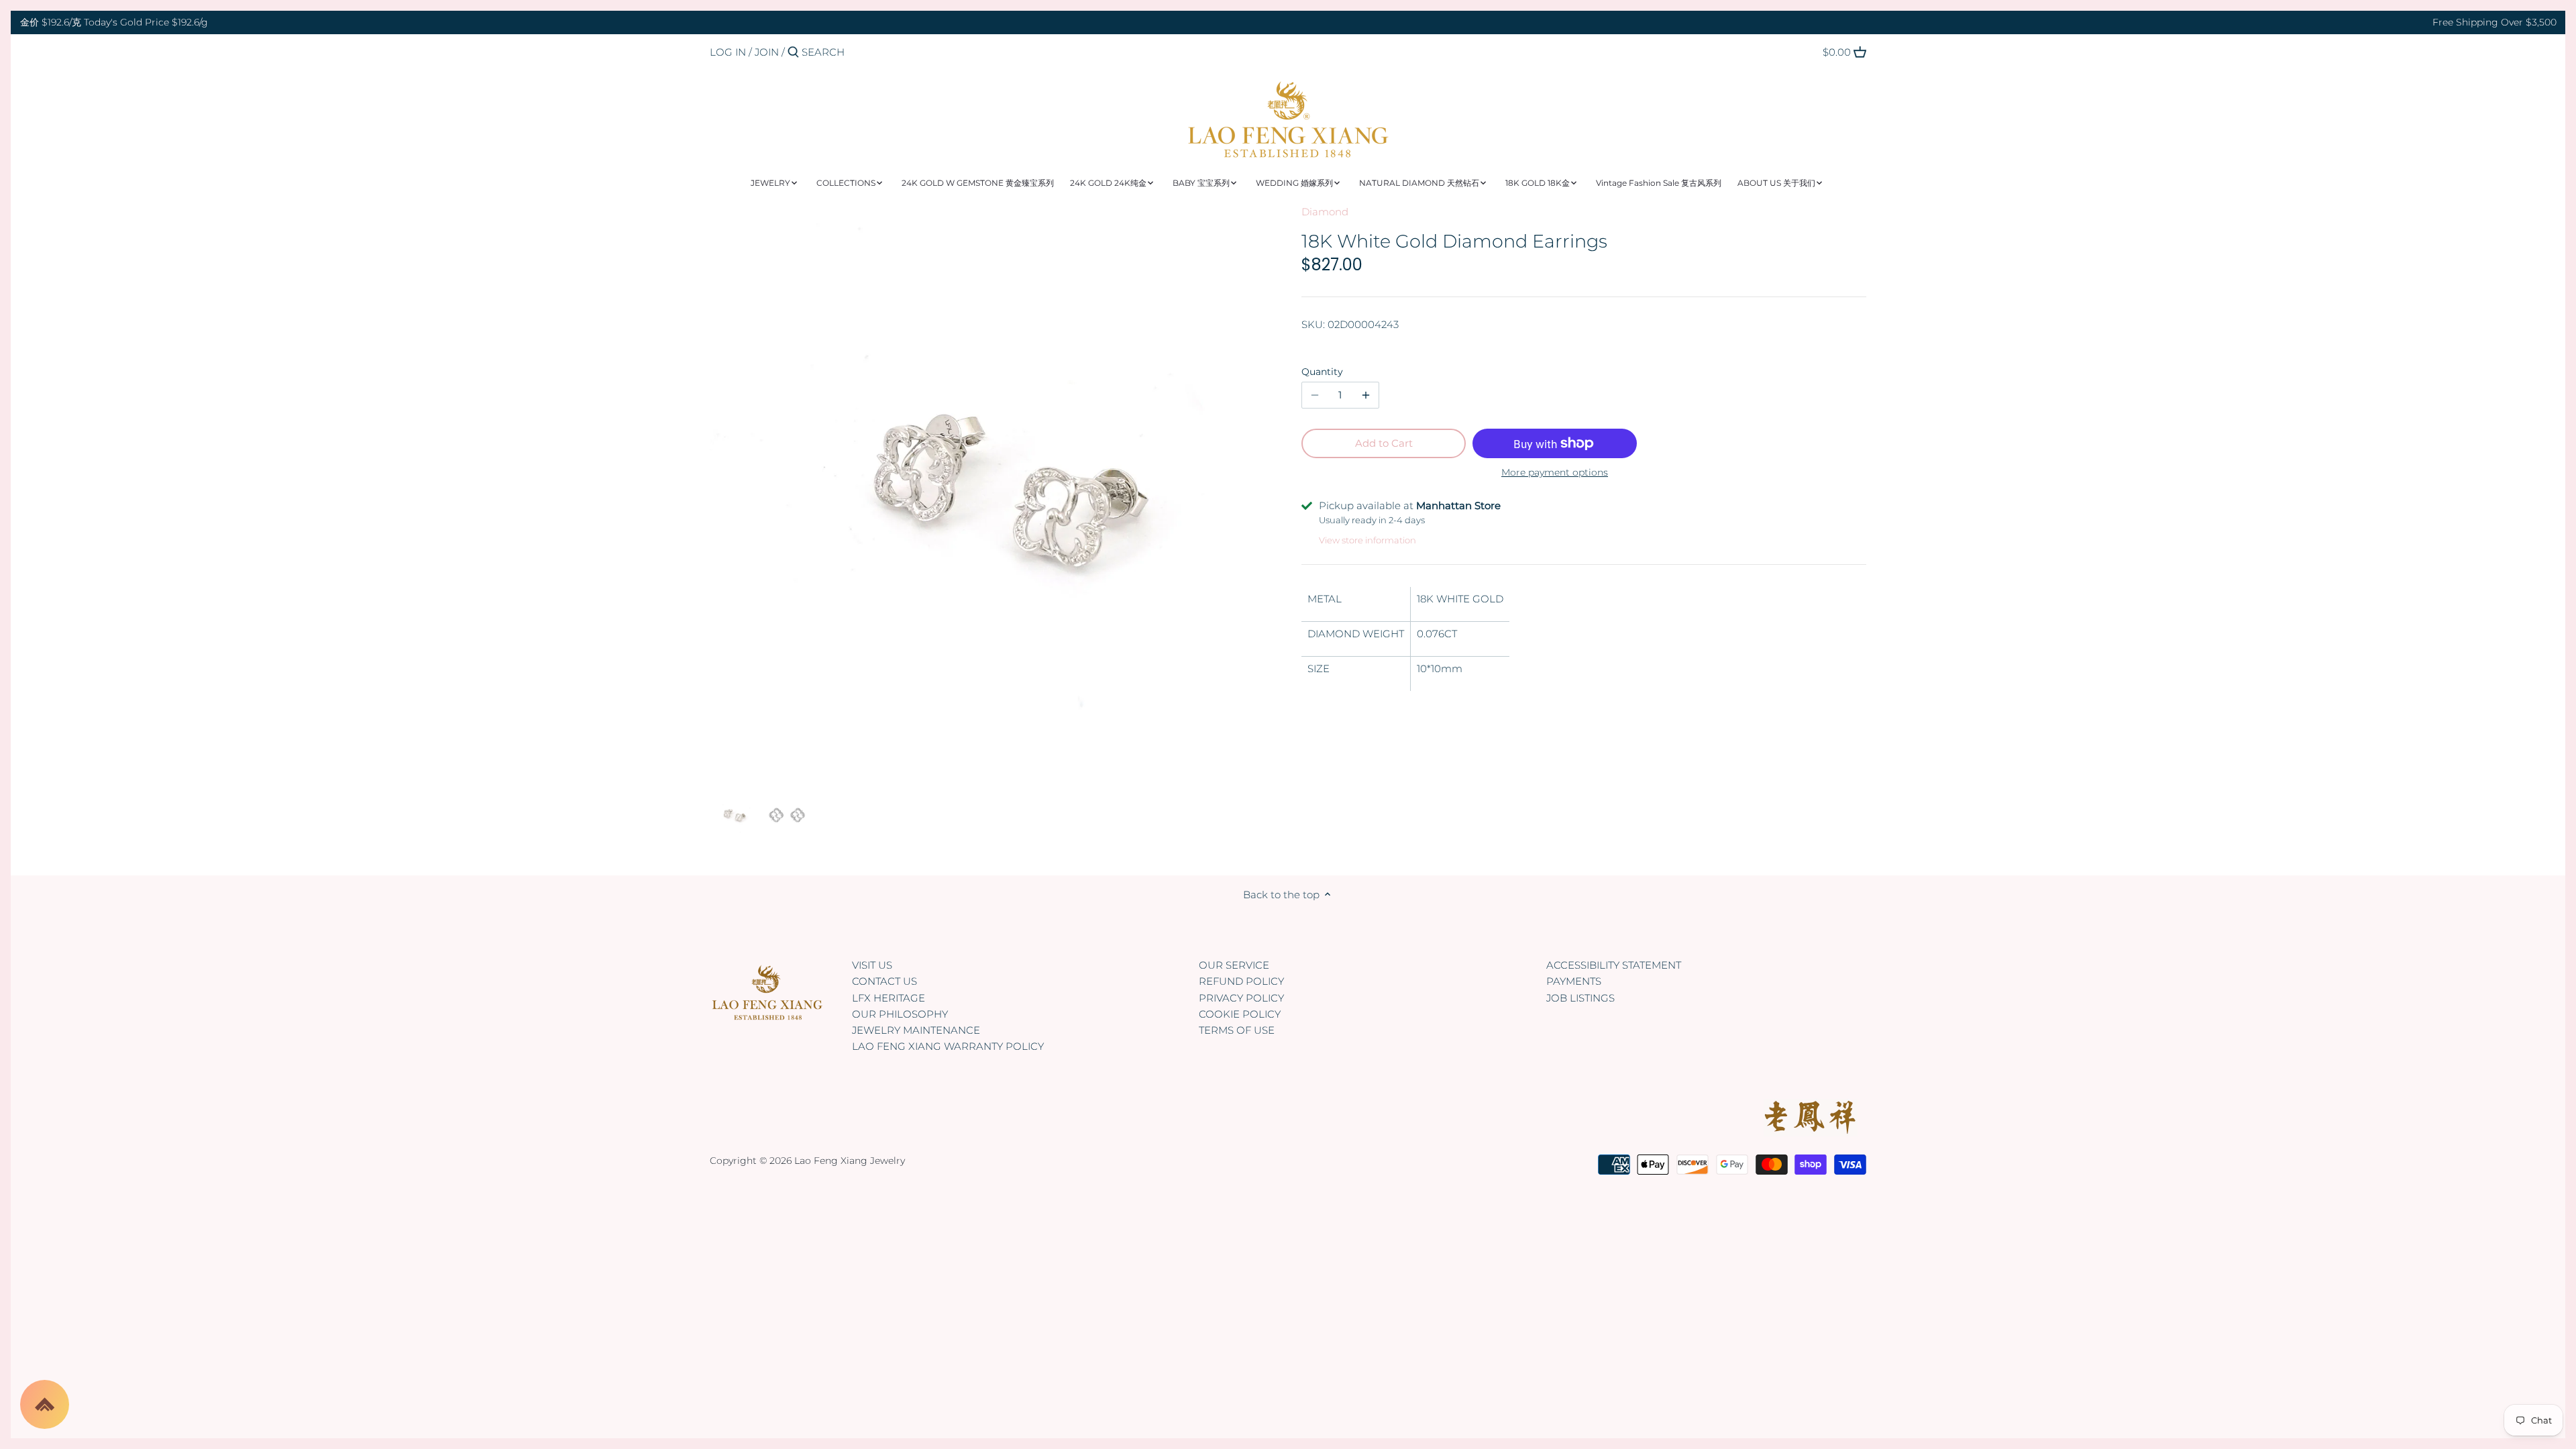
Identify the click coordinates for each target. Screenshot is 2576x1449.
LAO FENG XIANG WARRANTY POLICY (948, 1046)
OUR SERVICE (1234, 965)
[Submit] (793, 53)
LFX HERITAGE (889, 998)
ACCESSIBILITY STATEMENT (1614, 965)
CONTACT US (884, 981)
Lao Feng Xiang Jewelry (850, 1161)
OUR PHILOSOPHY (900, 1014)
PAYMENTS (1574, 981)
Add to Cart (1384, 443)
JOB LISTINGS (1580, 998)
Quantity (1322, 372)
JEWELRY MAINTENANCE (916, 1030)
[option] (733, 815)
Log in (728, 52)
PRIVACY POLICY (1241, 998)
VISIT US (872, 965)
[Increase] (1366, 395)
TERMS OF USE (1237, 1030)
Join (767, 52)
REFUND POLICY (1241, 981)
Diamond (1325, 212)
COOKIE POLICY (1240, 1014)
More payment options (1555, 473)
